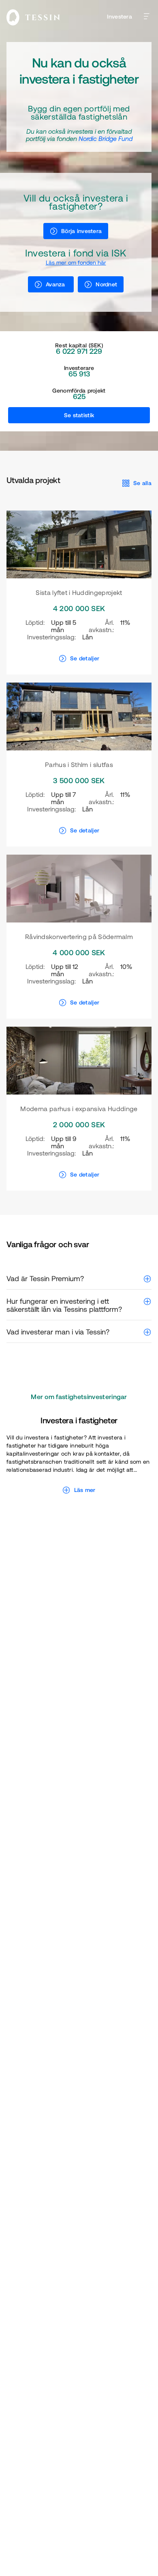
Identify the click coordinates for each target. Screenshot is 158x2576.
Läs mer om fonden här (76, 263)
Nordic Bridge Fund (106, 139)
